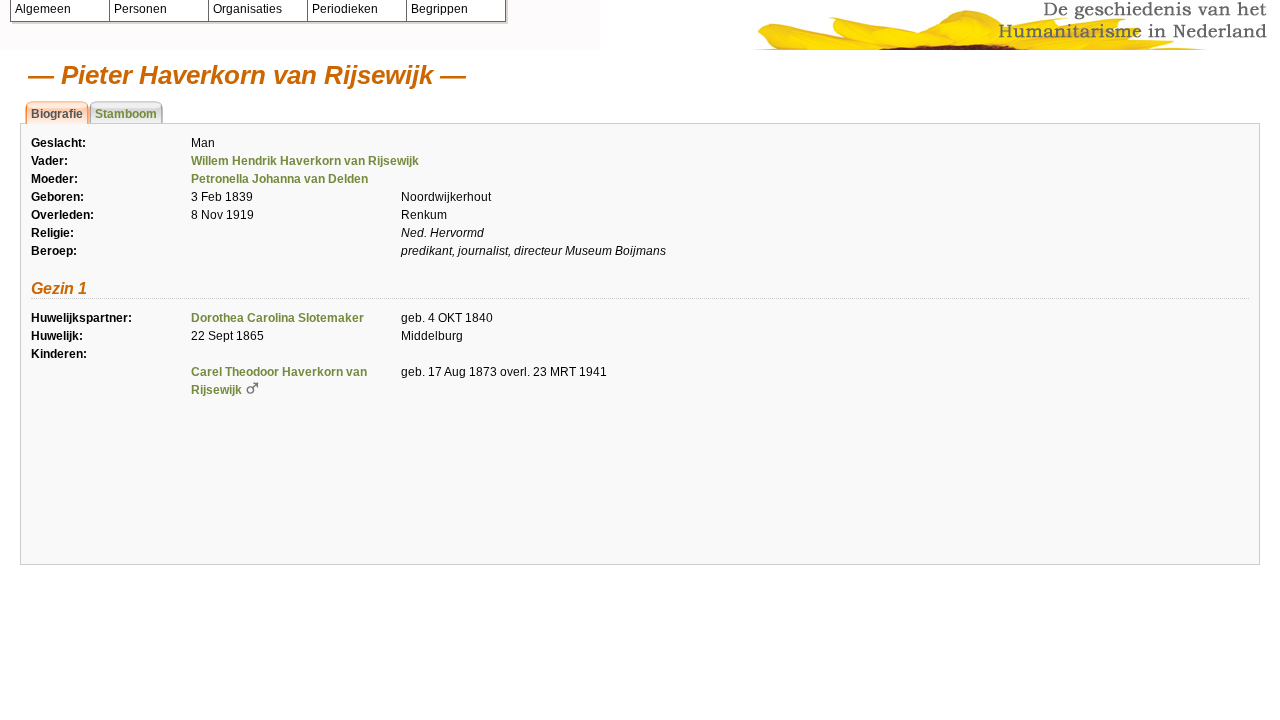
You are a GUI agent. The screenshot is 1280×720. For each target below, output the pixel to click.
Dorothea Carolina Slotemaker (277, 318)
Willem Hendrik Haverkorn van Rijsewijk (305, 161)
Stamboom (126, 114)
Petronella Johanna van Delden (279, 179)
